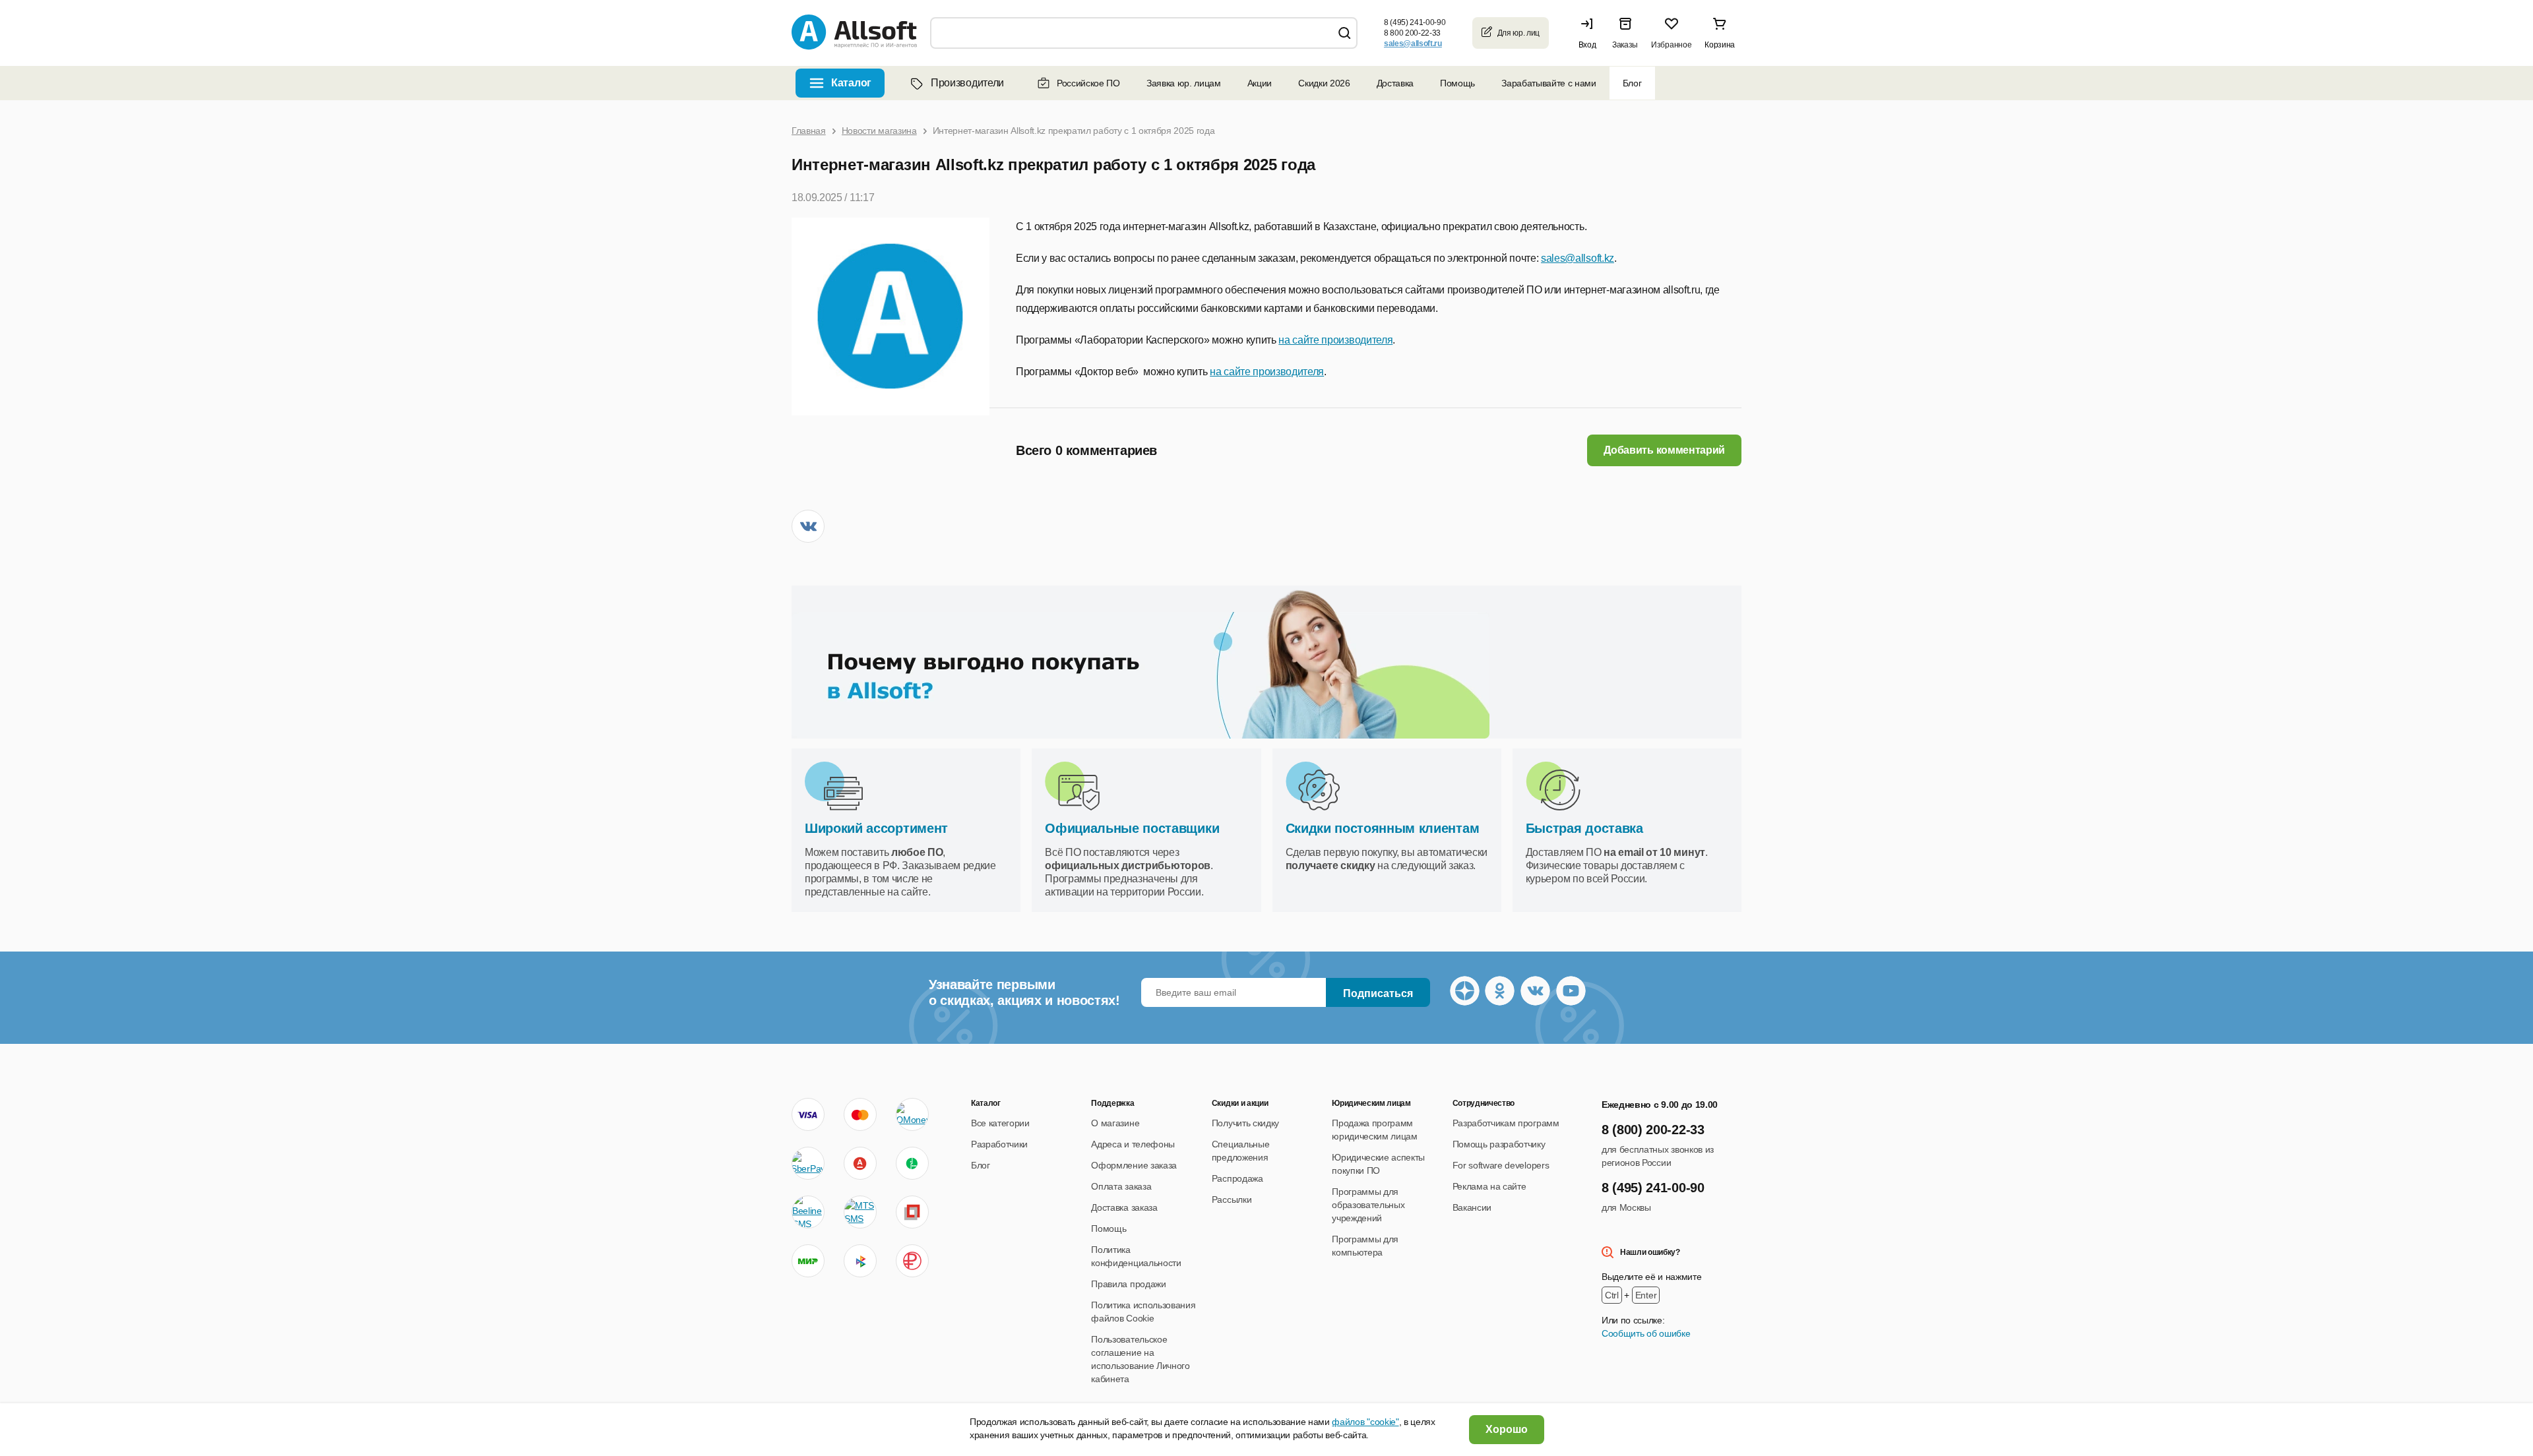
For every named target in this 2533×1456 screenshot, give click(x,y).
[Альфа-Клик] (860, 1163)
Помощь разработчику (1499, 1144)
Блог (1632, 83)
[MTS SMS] (860, 1212)
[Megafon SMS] (912, 1163)
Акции (1260, 83)
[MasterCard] (860, 1114)
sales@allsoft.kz (1578, 258)
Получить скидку (1245, 1123)
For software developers (1501, 1165)
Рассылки (1232, 1199)
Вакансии (1472, 1207)
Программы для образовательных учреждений (1368, 1205)
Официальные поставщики (1132, 828)
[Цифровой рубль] (912, 1261)
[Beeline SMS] (808, 1212)
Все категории (1000, 1123)
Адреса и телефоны (1133, 1144)
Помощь (1457, 83)
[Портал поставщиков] (912, 1212)
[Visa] (808, 1114)
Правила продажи (1128, 1284)
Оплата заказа (1121, 1186)
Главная (809, 131)
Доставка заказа (1124, 1207)
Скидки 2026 (1324, 83)
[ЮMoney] (912, 1114)
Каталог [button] (851, 83)
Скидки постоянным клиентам (1383, 828)
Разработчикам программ (1506, 1123)
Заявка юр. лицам (1184, 83)
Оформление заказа (1134, 1165)
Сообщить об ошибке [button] (1646, 1333)
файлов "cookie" (1365, 1422)
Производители (967, 83)
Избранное (1671, 45)
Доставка (1395, 83)
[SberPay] (808, 1163)
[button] (1590, 33)
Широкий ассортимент (876, 828)
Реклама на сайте (1489, 1186)
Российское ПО (1088, 83)
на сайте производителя (1335, 340)
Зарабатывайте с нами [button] (1549, 83)
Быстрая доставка (1584, 828)
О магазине (1115, 1123)
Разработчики (999, 1144)
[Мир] (808, 1261)
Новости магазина (879, 131)
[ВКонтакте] (808, 526)
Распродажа (1237, 1178)
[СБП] (860, 1261)
